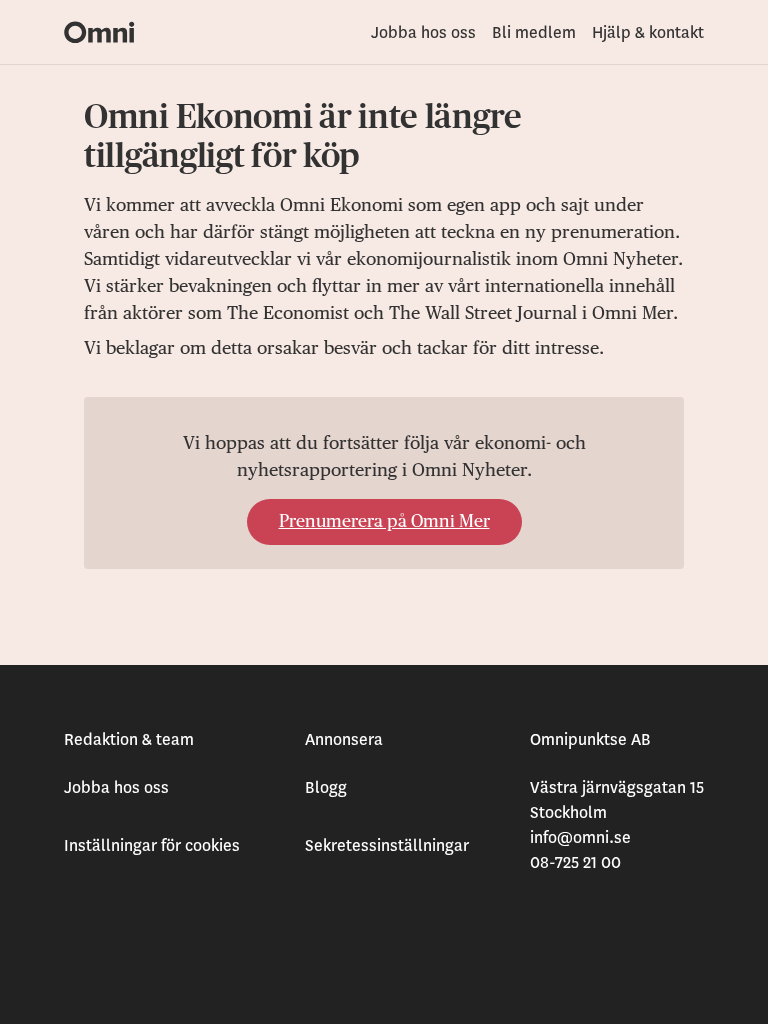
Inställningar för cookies (152, 846)
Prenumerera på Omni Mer (384, 522)
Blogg (326, 788)
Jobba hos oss (423, 33)
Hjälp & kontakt (648, 33)
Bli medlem (534, 33)
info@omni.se (580, 838)
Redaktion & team (129, 740)
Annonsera (344, 740)
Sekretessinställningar (387, 846)
